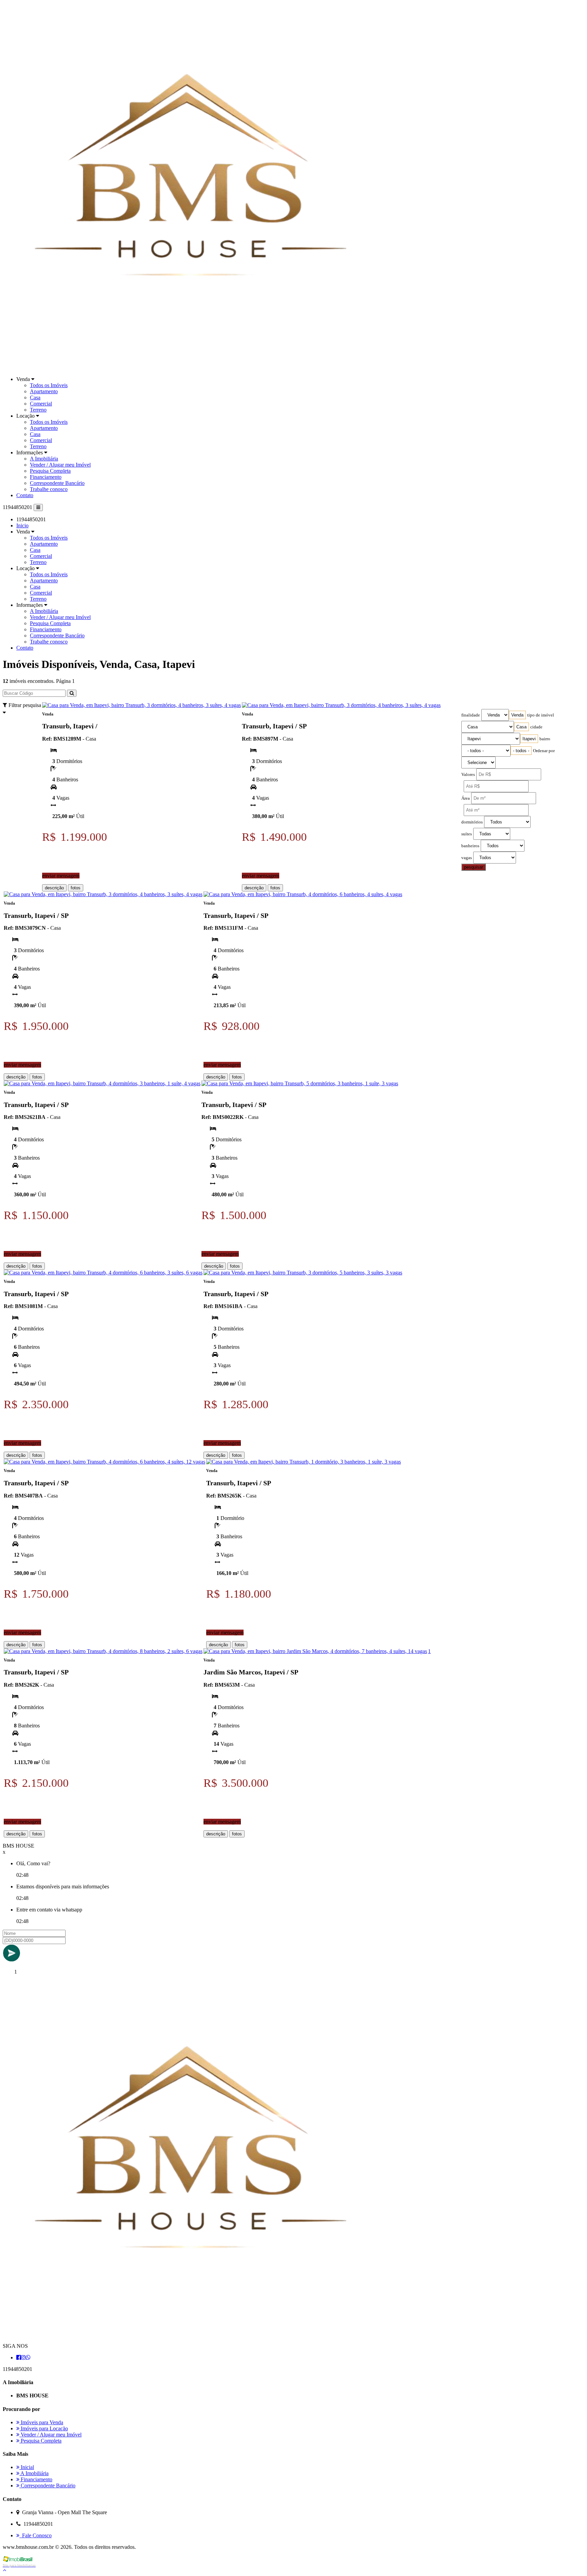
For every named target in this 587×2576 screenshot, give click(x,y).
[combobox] (517, 715)
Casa (35, 397)
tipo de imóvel (541, 715)
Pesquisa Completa (50, 471)
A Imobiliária (44, 459)
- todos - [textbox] (521, 751)
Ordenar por (544, 751)
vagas (467, 858)
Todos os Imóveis (49, 385)
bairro (545, 739)
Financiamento (46, 477)
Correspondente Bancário (57, 483)
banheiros (470, 846)
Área (466, 798)
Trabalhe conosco (49, 489)
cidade (536, 727)
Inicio (22, 525)
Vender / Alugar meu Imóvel (60, 465)
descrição (54, 888)
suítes (467, 834)
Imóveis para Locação (44, 2428)
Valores (468, 775)
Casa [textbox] (521, 727)
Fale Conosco (35, 2535)
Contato (25, 495)
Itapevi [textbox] (529, 739)
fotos (76, 888)
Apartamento (44, 391)
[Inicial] (186, 368)
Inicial (27, 2467)
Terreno (38, 410)
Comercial (41, 404)
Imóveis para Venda (41, 2422)
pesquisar (474, 867)
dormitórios (472, 822)
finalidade (471, 715)
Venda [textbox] (517, 715)
